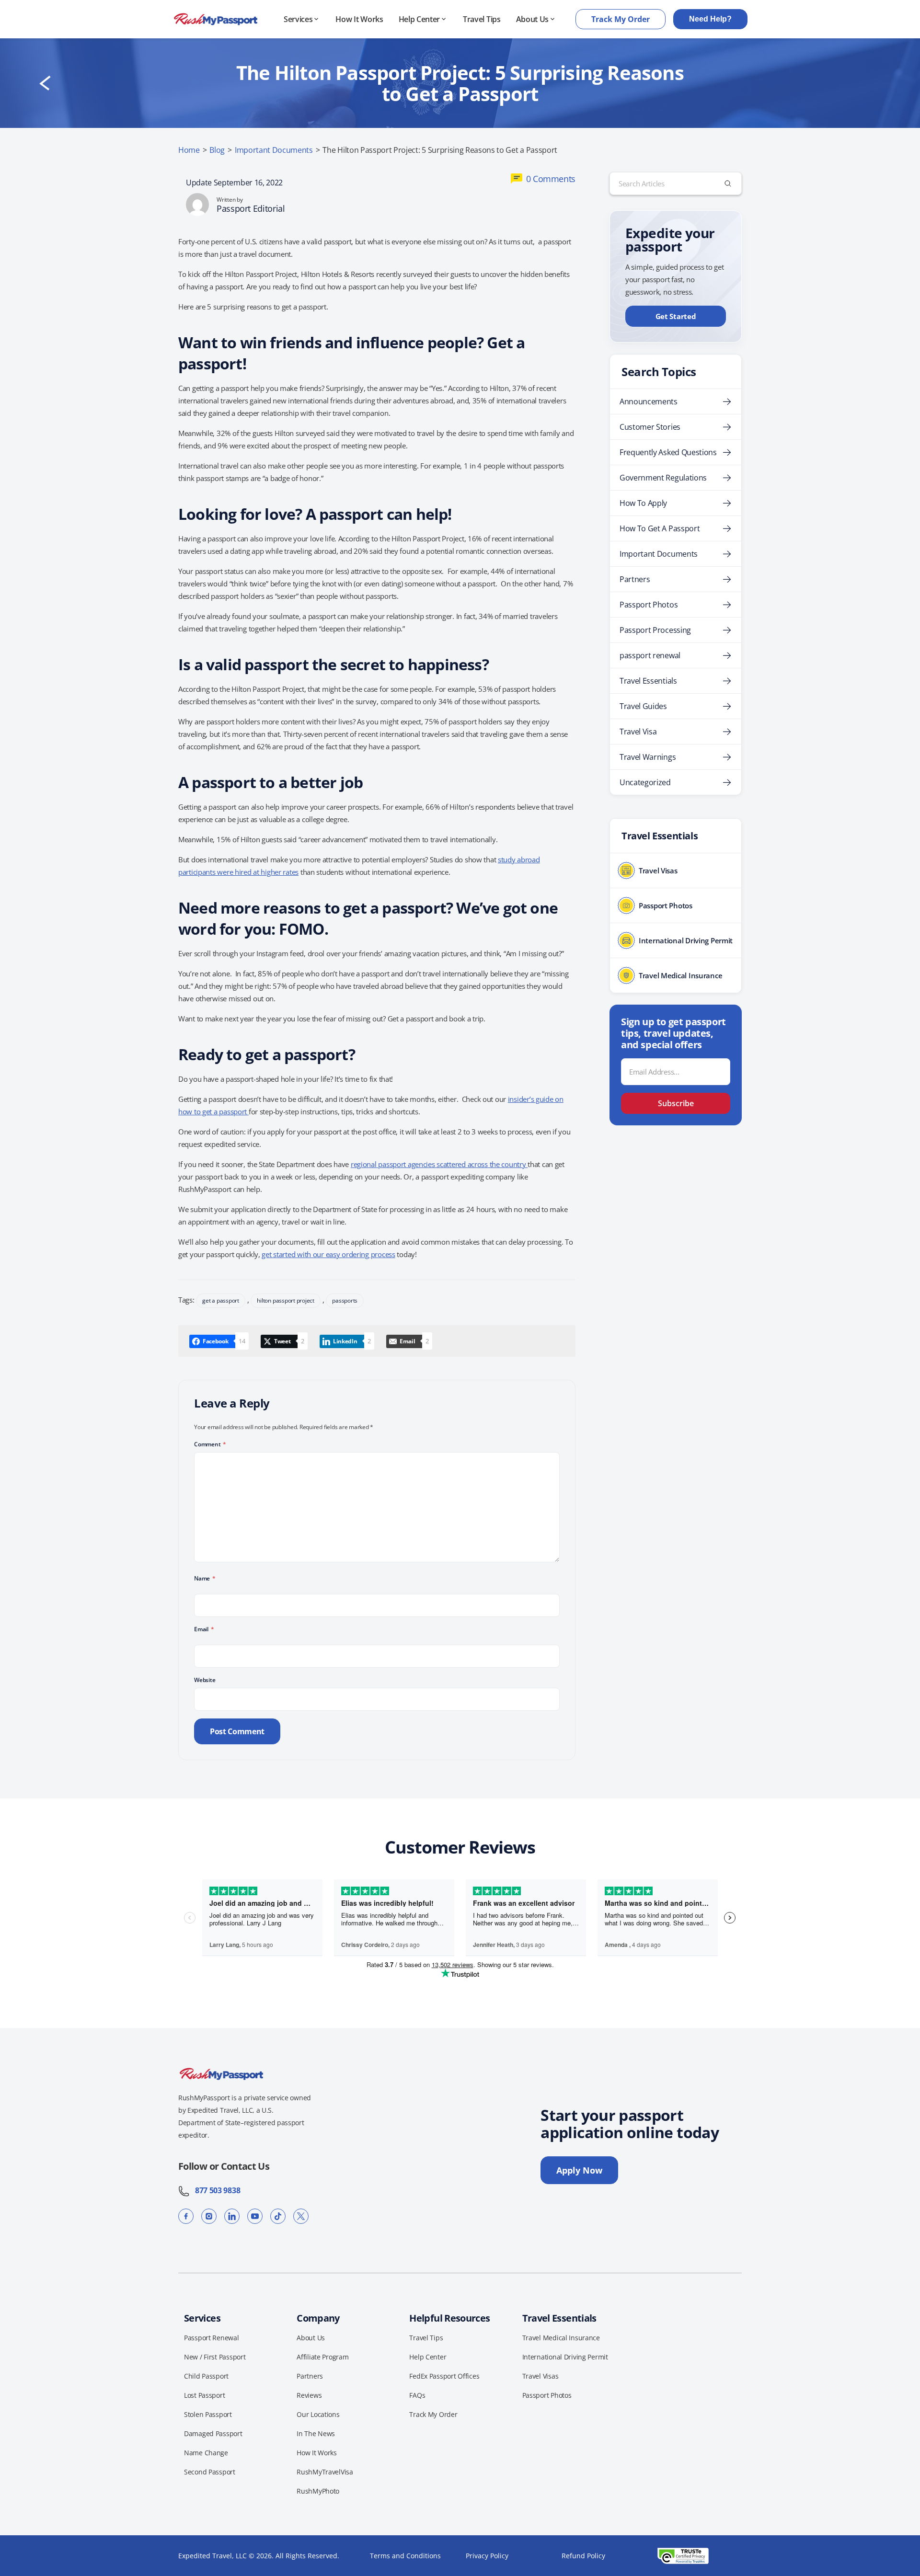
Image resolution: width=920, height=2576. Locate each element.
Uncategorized (645, 782)
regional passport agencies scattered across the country (439, 1164)
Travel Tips (482, 19)
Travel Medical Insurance (561, 2338)
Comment (210, 1444)
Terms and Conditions (405, 2556)
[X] (301, 2216)
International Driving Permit (565, 2357)
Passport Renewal (212, 2338)
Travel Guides (643, 706)
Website (205, 1680)
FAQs (417, 2395)
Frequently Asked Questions (668, 452)
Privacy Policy (487, 2556)
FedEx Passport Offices (444, 2376)
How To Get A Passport (660, 528)
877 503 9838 (215, 2190)
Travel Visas (540, 2376)
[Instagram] (209, 2216)
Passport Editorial (251, 208)
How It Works (359, 19)
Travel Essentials (648, 681)
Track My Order (621, 19)
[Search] (728, 183)
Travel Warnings (648, 757)
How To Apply (643, 503)
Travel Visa (638, 732)
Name (205, 1578)
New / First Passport (215, 2357)
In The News (316, 2433)
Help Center (419, 19)
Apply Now (579, 2170)
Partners (635, 579)
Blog (217, 150)
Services (298, 19)
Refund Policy (583, 2556)
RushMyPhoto (318, 2491)
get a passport (221, 1300)
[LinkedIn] (232, 2216)
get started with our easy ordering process (328, 1254)
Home (189, 150)
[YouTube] (255, 2216)
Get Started (676, 316)
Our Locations (318, 2414)
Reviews (309, 2395)
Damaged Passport (213, 2433)
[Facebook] (186, 2216)
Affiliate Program (322, 2357)
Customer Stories (650, 427)
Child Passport (206, 2376)
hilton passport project (285, 1300)
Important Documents (274, 150)
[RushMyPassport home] (216, 19)
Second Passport (210, 2472)
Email (204, 1629)
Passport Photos (649, 605)
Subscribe (676, 1103)
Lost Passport (204, 2395)
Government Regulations (663, 478)
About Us (532, 19)
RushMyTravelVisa (325, 2472)
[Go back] (45, 83)
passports (345, 1300)
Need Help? (710, 19)
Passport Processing (655, 630)
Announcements (649, 401)
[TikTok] (278, 2216)
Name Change (206, 2453)
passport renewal (650, 655)
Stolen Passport (208, 2414)
